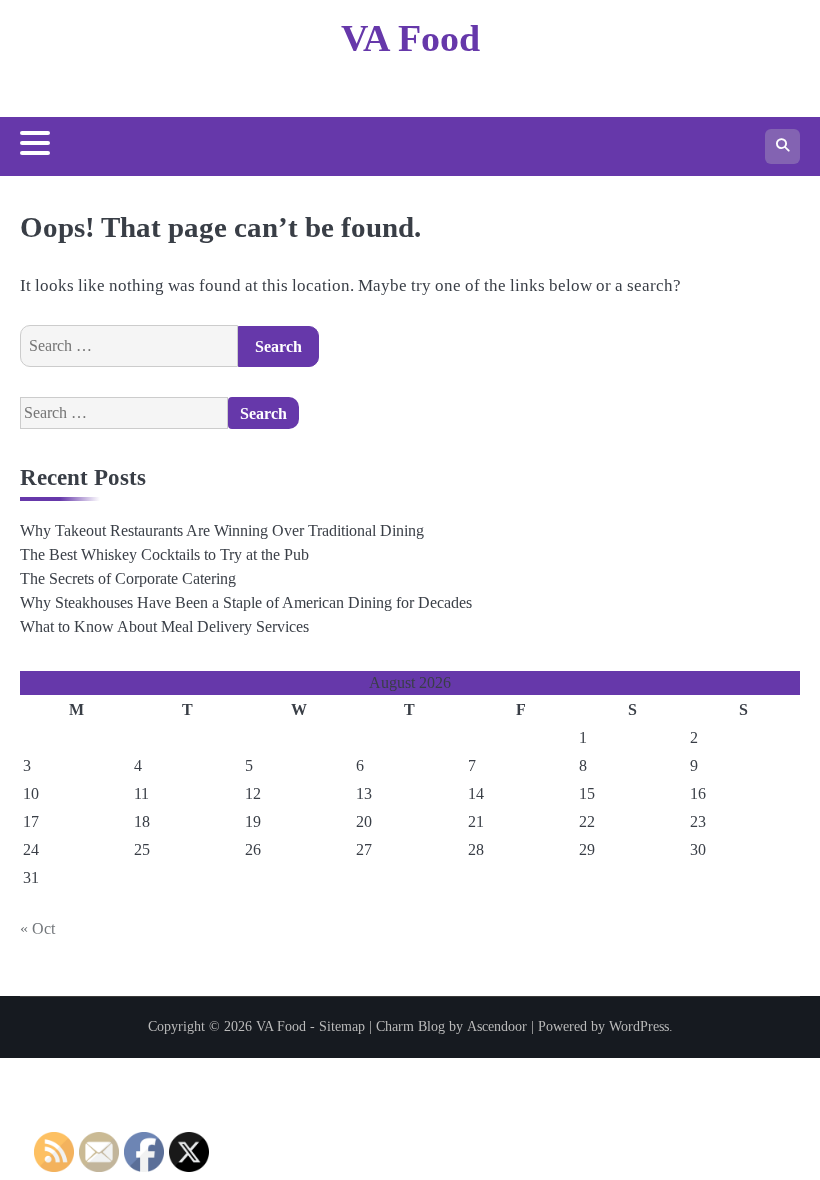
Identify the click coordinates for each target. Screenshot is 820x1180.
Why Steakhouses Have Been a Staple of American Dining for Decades (246, 602)
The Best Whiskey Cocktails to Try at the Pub (164, 554)
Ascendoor (497, 1026)
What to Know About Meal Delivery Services (164, 626)
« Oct (37, 928)
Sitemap (342, 1026)
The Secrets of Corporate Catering (128, 578)
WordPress (639, 1026)
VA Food (410, 38)
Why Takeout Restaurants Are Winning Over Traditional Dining (222, 530)
